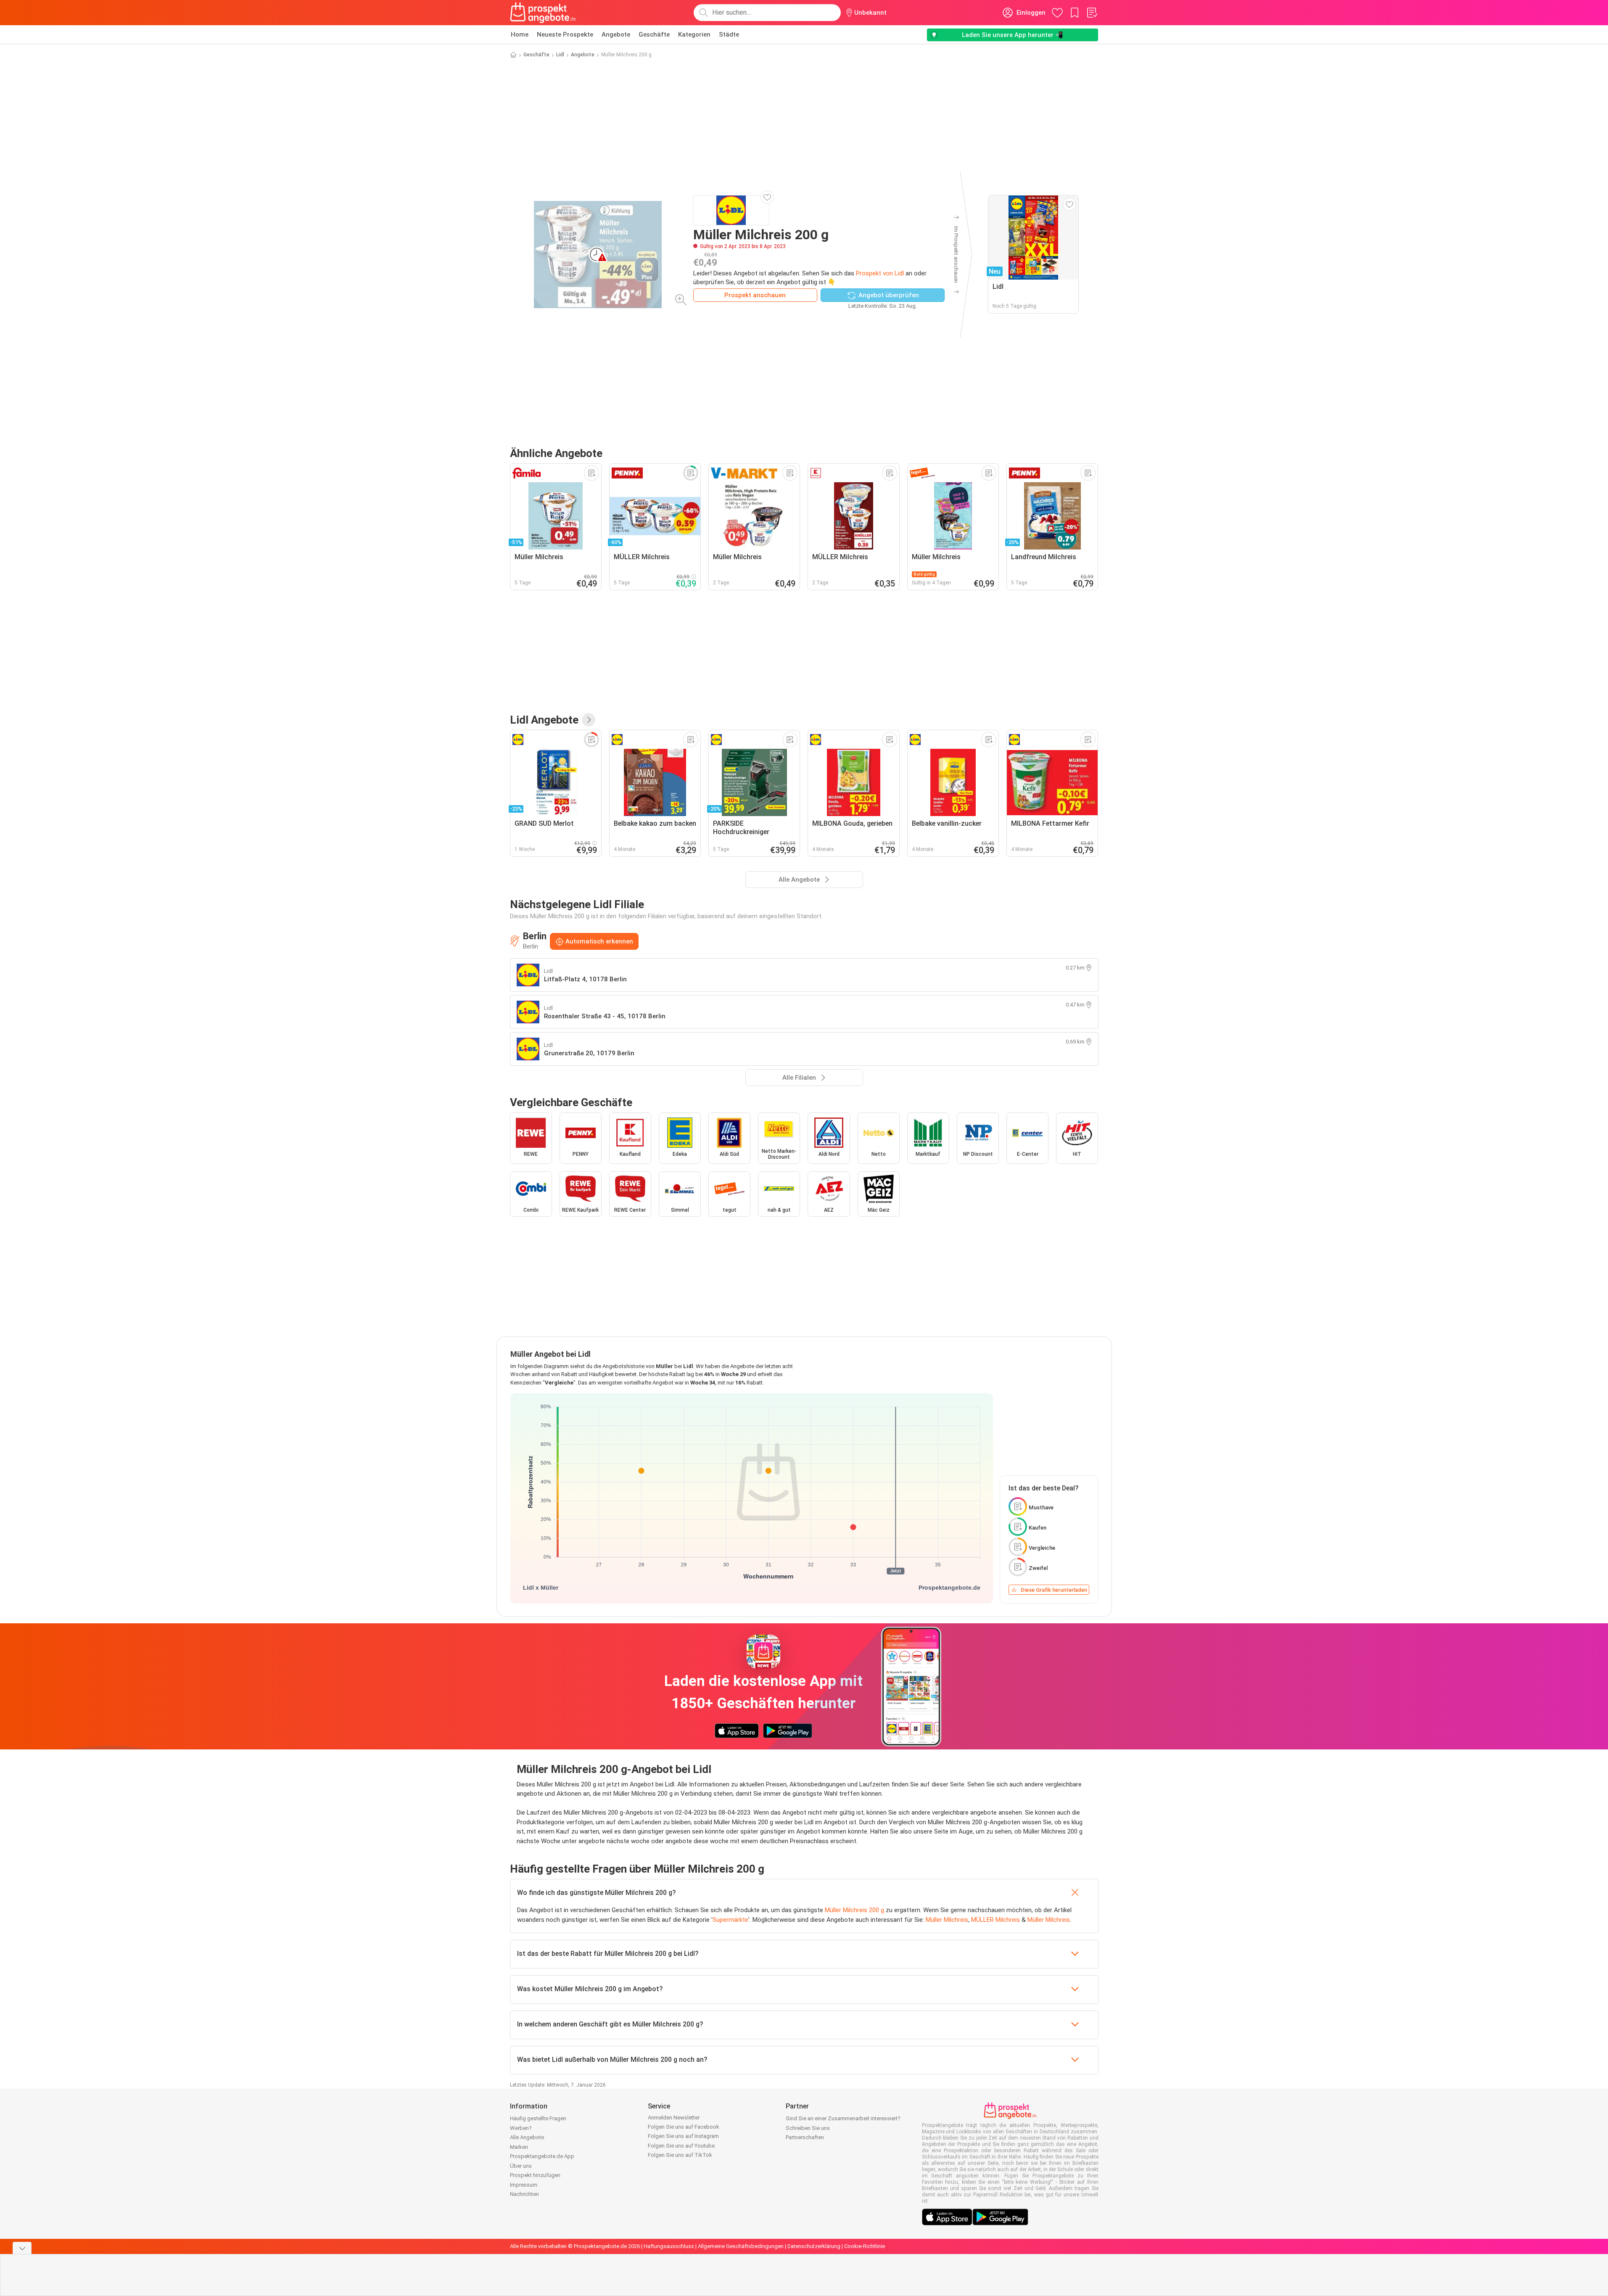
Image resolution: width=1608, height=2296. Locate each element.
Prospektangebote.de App (542, 2156)
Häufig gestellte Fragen (538, 2118)
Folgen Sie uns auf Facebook (684, 2127)
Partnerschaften (805, 2137)
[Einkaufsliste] (1092, 13)
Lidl (560, 55)
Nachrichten (524, 2194)
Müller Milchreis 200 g (854, 1910)
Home (520, 34)
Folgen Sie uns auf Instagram (683, 2136)
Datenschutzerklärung (814, 2246)
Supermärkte (730, 1920)
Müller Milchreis (947, 1920)
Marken (519, 2147)
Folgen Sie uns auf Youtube (681, 2146)
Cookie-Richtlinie (865, 2246)
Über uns (521, 2166)
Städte (729, 34)
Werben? (521, 2128)
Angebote (616, 34)
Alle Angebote (527, 2137)
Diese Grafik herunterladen (1054, 1590)
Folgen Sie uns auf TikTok (680, 2155)
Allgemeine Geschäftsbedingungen (741, 2246)
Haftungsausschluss (669, 2246)
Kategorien (694, 34)
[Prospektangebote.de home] (543, 13)
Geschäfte (654, 34)
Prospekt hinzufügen (535, 2175)
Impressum (524, 2185)
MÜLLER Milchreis (995, 1920)
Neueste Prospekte (565, 34)
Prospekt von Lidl (880, 273)
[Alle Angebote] (589, 720)
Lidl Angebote (544, 720)
